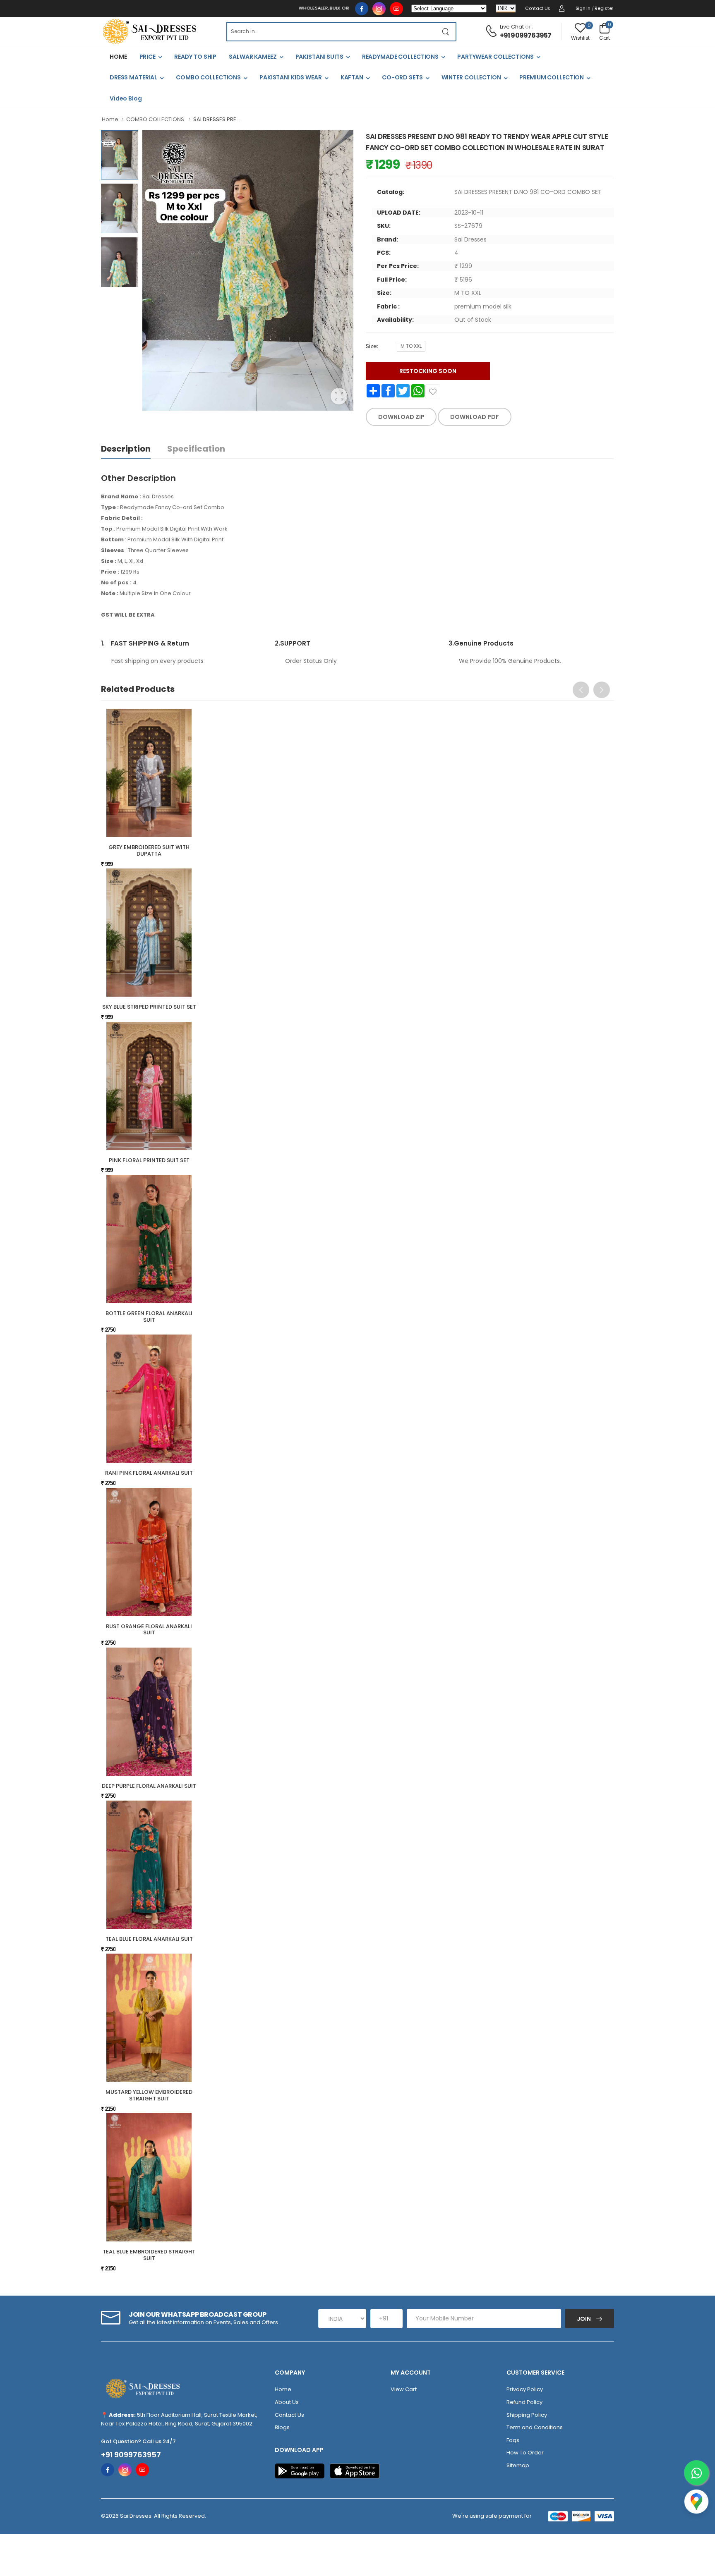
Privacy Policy (525, 2389)
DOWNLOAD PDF (475, 417)
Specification (196, 449)
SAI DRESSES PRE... (217, 119)
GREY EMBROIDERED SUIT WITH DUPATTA (149, 850)
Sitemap (518, 2465)
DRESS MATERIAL (133, 77)
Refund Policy (524, 2402)
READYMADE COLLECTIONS (400, 57)
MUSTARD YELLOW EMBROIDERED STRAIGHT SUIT (149, 2095)
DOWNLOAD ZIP (401, 417)
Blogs (282, 2427)
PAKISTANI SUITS (319, 57)
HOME (118, 57)
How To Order (525, 2453)
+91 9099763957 (526, 35)
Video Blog (126, 98)
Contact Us (538, 8)
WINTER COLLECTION (471, 77)
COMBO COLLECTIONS (208, 77)
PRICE (148, 57)
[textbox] (331, 32)
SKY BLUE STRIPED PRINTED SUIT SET (149, 1007)
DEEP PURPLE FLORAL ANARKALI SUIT (149, 1786)
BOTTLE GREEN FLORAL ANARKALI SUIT (149, 1317)
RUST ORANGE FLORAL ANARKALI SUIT (149, 1630)
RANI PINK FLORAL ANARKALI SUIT (149, 1473)
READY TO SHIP (195, 57)
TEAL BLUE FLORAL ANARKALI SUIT (149, 1939)
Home (110, 119)
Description (126, 449)
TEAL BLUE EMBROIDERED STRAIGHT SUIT (149, 2255)
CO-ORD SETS (402, 77)
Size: (372, 346)
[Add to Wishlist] (433, 392)
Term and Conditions (535, 2427)
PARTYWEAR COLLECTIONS (495, 57)
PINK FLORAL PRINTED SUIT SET (149, 1160)
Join (584, 2319)
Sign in (583, 8)
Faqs (513, 2440)
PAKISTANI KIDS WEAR (291, 77)
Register (604, 8)
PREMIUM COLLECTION (552, 77)
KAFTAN (352, 77)
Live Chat (512, 27)
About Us (287, 2402)
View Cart (404, 2389)
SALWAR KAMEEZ (253, 57)
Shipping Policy (527, 2415)
